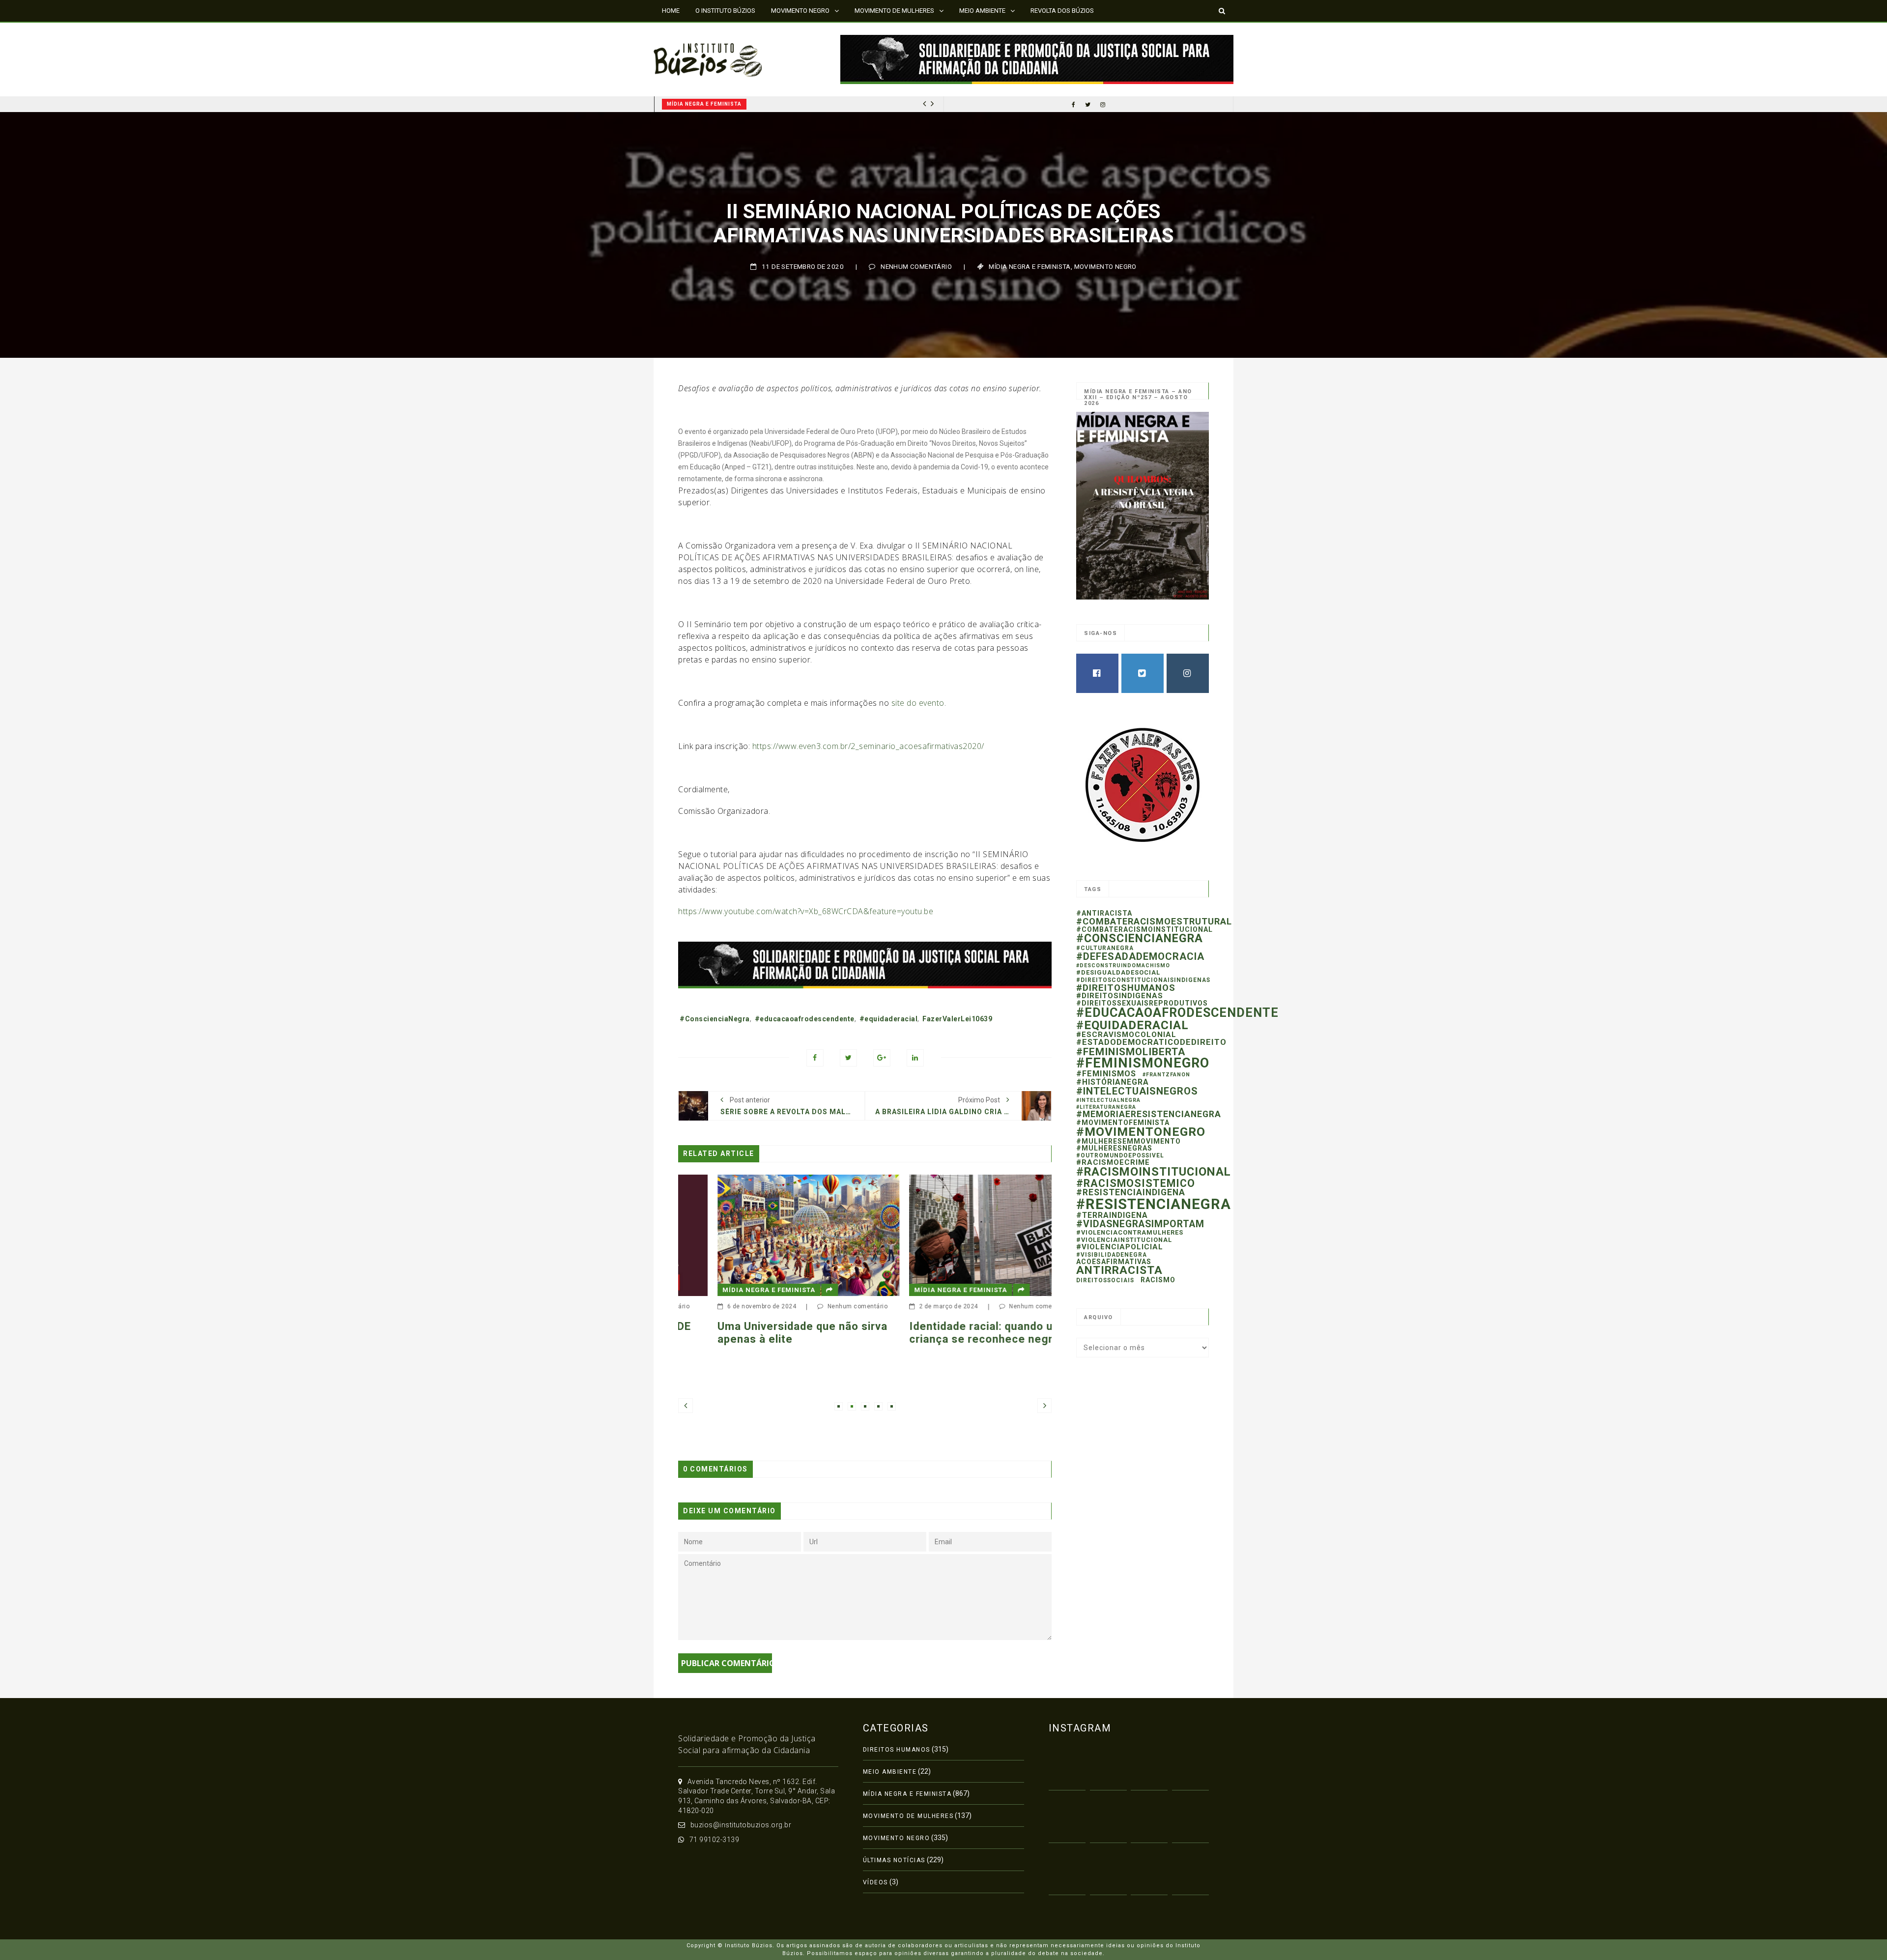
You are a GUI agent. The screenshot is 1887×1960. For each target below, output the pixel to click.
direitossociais (1105, 1280)
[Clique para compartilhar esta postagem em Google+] (882, 1058)
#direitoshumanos (1126, 988)
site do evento (918, 703)
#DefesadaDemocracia (1140, 956)
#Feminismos (1106, 1074)
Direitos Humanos (897, 1750)
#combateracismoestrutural (1154, 921)
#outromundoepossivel (1120, 1155)
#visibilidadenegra (1112, 1255)
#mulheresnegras (1114, 1148)
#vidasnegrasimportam (1140, 1224)
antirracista (1119, 1270)
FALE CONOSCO (685, 32)
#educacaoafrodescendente (805, 1019)
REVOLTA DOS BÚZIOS (1062, 11)
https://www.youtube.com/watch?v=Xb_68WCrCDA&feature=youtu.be (806, 911)
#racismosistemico (1136, 1183)
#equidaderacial (889, 1019)
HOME (671, 11)
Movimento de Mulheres (908, 1816)
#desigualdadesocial (1118, 972)
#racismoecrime (1113, 1162)
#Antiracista (1104, 913)
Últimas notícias (894, 1860)
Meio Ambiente (890, 1772)
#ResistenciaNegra (1154, 1204)
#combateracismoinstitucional (1144, 929)
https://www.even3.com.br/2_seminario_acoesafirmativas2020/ (868, 746)
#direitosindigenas (1120, 996)
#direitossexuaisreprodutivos (1142, 1003)
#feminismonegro (1143, 1063)
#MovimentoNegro (1141, 1132)
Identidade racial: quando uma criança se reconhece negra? (931, 1333)
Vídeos (875, 1882)
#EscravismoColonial (1126, 1035)
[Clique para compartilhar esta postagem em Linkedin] (915, 1058)
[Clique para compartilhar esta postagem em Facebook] (815, 1058)
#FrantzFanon (1166, 1075)
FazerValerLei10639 (957, 1019)
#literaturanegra (1106, 1107)
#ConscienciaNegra (715, 1019)
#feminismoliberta (1131, 1052)
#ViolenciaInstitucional (1124, 1240)
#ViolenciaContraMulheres (1130, 1232)
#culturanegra (1105, 948)
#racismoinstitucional (1154, 1172)
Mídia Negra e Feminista (704, 104)
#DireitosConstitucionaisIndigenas (1143, 980)
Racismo (1158, 1280)
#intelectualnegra (1108, 1100)
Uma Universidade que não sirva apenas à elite (745, 1333)
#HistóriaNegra (1113, 1082)
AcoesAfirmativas (1114, 1262)
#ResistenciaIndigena (1131, 1192)
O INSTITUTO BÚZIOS (725, 11)
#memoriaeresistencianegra (1149, 1114)
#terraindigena (1112, 1215)
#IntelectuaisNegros (1137, 1091)
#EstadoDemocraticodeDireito (1151, 1042)
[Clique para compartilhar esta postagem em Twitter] (848, 1058)
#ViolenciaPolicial (1120, 1247)
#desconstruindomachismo (1123, 966)
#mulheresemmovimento (1129, 1141)
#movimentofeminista (1123, 1123)
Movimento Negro (1105, 267)
